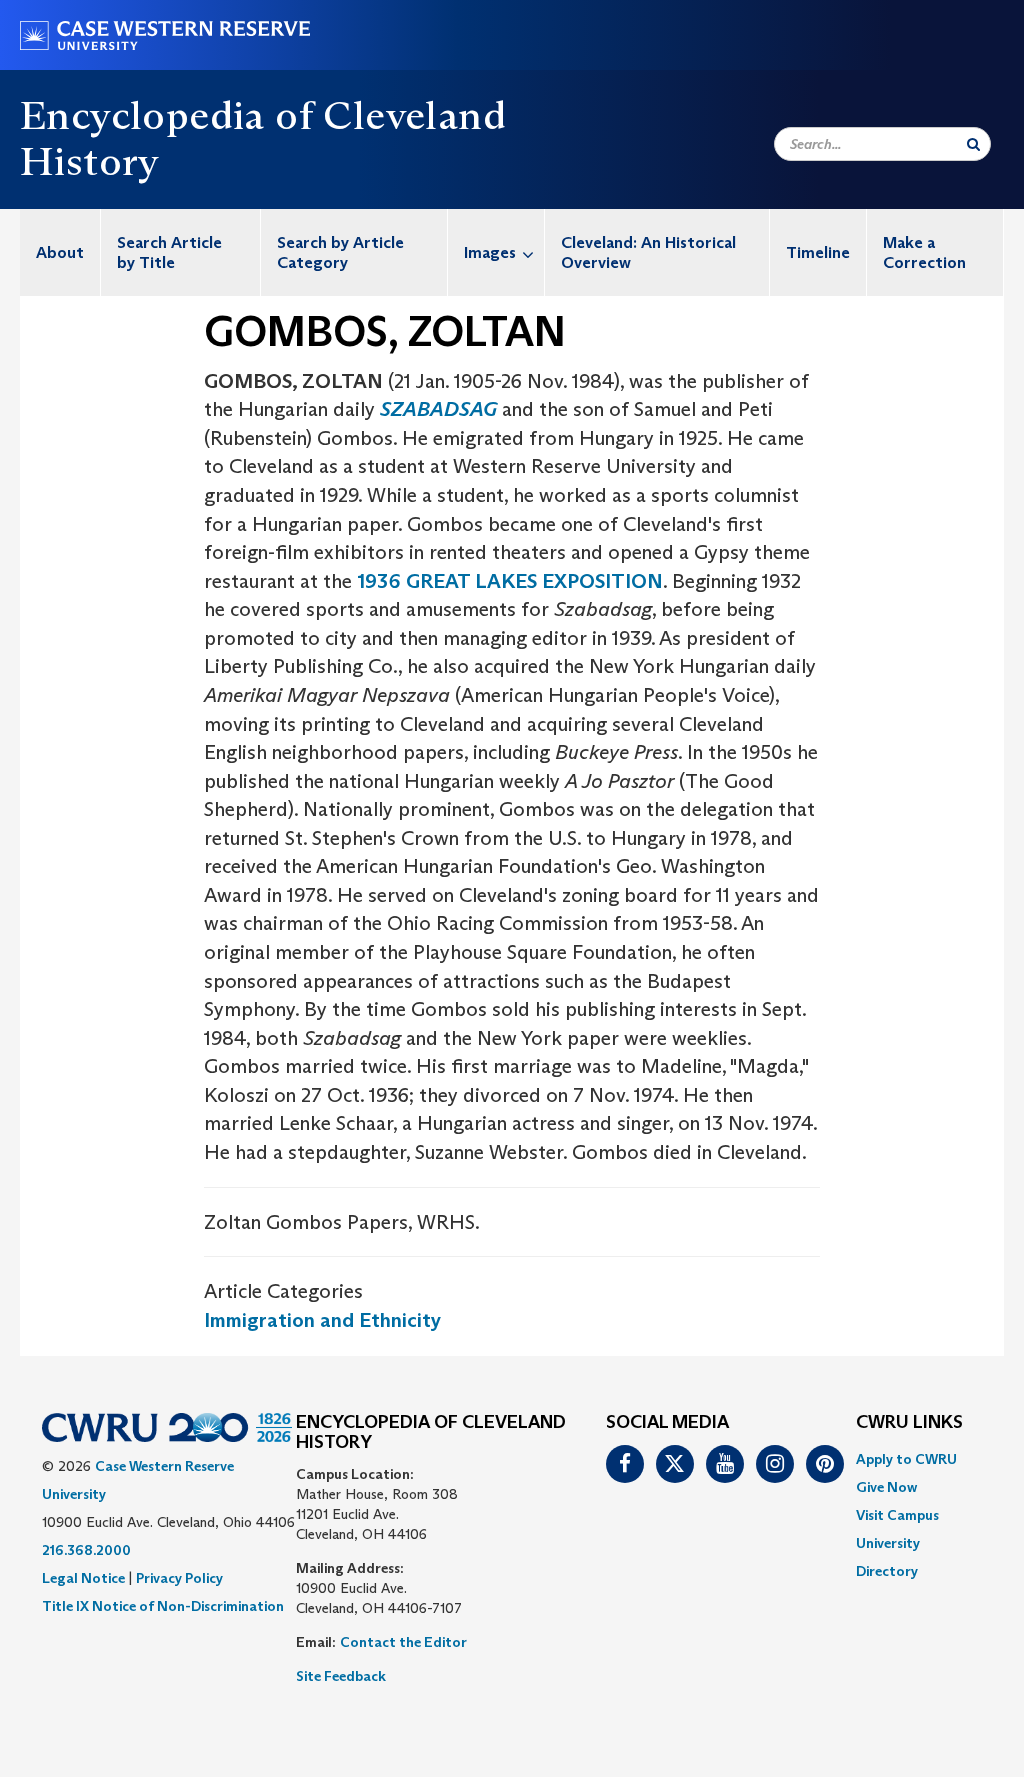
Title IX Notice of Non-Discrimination (163, 1606)
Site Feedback (341, 1676)
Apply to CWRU (906, 1459)
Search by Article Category (340, 252)
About (60, 252)
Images (490, 252)
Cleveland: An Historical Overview (648, 252)
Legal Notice (83, 1578)
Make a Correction (924, 252)
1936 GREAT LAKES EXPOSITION (510, 581)
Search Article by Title (169, 252)
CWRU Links (909, 1423)
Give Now (886, 1487)
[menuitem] (60, 252)
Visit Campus (897, 1515)
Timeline (818, 252)
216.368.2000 (86, 1550)
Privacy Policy (179, 1578)
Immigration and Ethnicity (322, 1320)
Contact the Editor (403, 1642)
